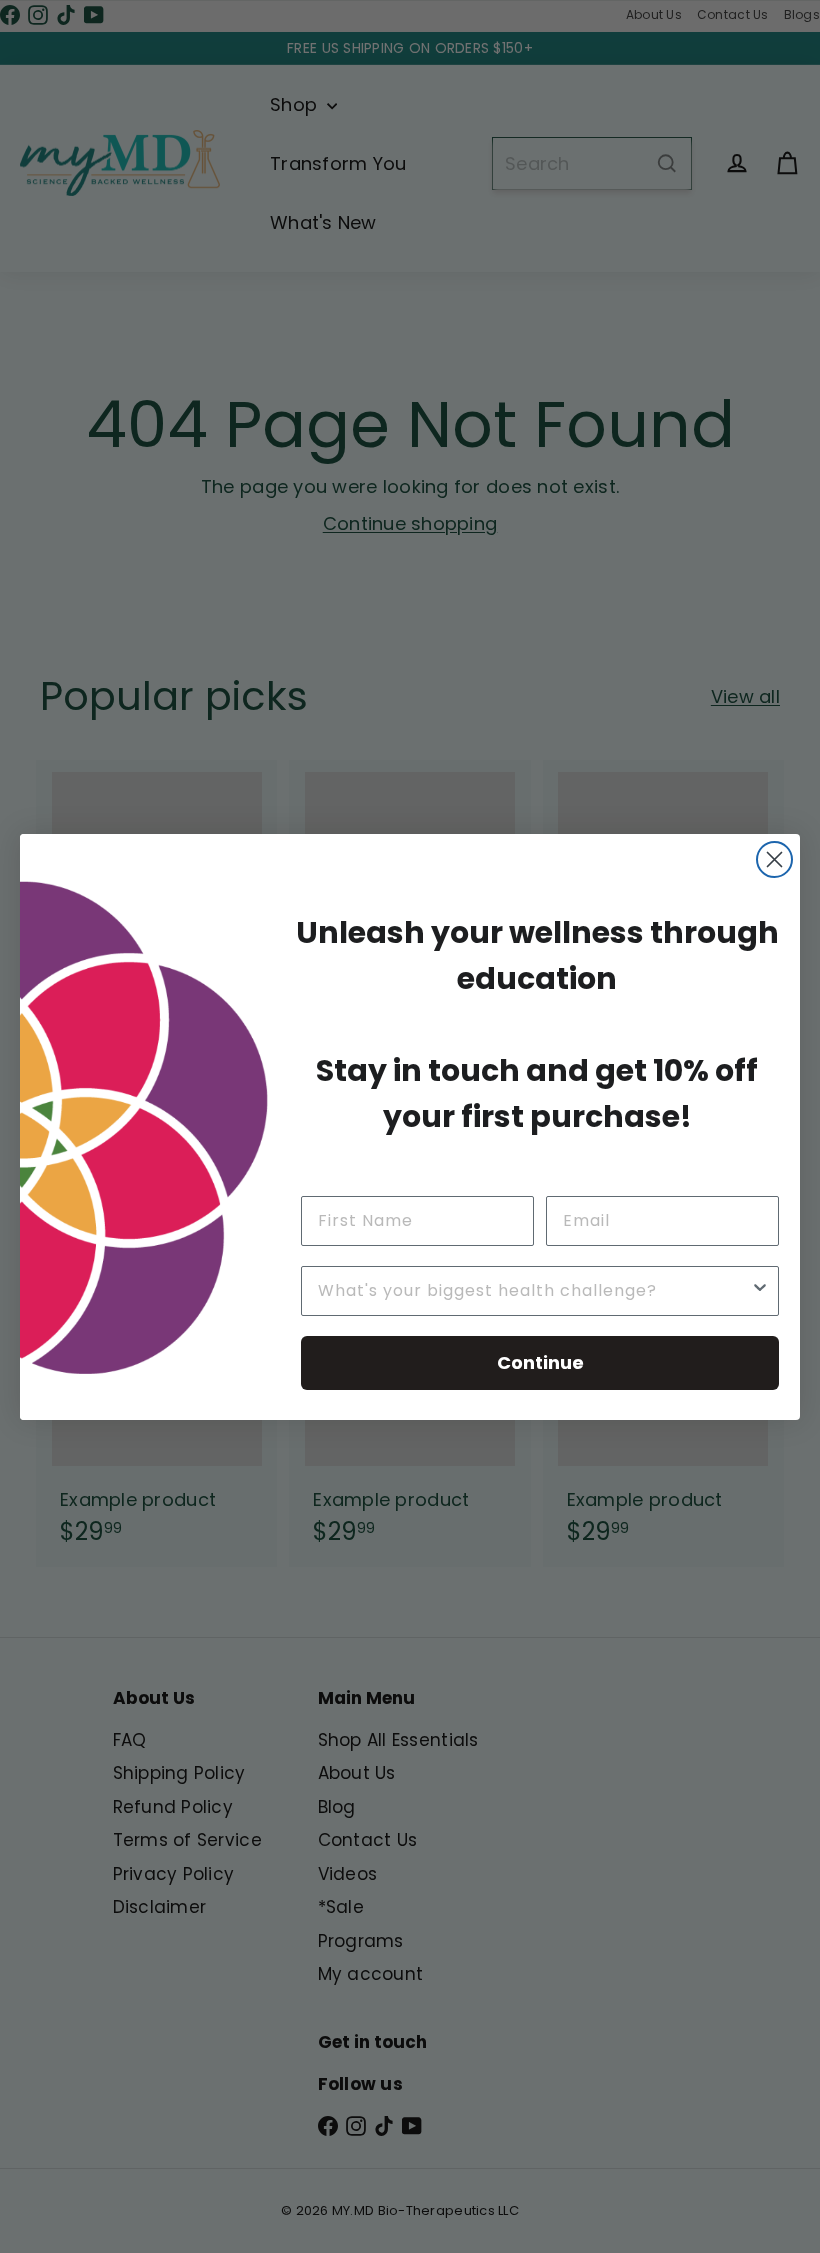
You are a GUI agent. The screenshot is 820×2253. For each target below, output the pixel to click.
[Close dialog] (774, 859)
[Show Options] (760, 1291)
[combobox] (534, 1291)
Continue (540, 1362)
